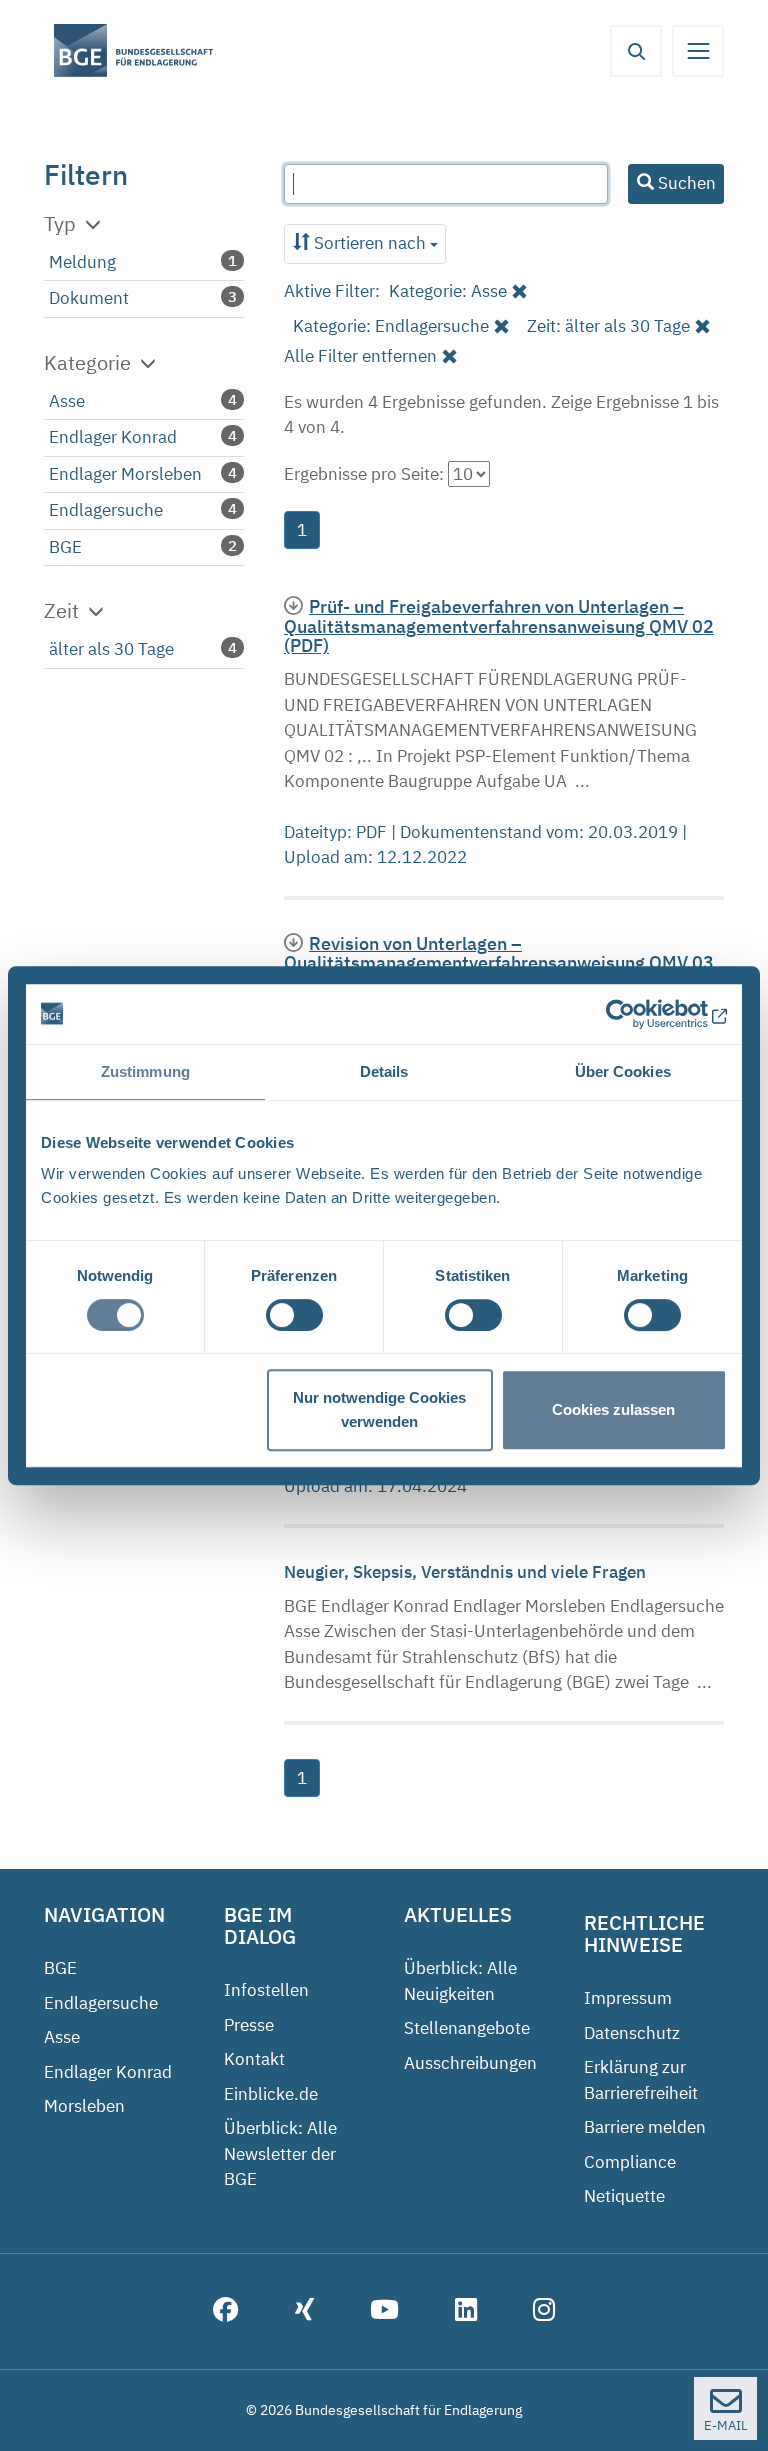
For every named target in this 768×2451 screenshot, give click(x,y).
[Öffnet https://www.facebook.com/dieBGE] (226, 2312)
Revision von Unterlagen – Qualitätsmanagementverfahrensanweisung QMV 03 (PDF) (499, 963)
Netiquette (624, 2196)
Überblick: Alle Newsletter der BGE (280, 2153)
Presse (249, 2025)
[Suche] (636, 51)
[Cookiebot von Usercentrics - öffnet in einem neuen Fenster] (639, 1014)
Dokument (89, 298)
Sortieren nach (370, 243)
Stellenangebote (467, 2028)
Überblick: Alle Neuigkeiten (460, 1981)
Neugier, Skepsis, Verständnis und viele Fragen (467, 1572)
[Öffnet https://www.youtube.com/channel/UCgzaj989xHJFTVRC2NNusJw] (384, 2312)
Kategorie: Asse (448, 291)
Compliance (630, 2162)
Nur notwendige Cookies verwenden (379, 1409)
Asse (67, 401)
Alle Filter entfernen (360, 356)
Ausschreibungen (470, 2063)
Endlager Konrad (113, 437)
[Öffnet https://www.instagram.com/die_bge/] (544, 2312)
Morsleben (84, 2106)
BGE (65, 547)
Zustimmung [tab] (145, 1071)
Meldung (82, 262)
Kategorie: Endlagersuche (391, 326)
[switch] (294, 1315)
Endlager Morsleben (125, 474)
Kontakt (254, 2059)
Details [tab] (384, 1071)
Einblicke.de (271, 2094)
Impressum (628, 1998)
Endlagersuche (106, 510)
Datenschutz (632, 2033)
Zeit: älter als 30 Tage (608, 326)
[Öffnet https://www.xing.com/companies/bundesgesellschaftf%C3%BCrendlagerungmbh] (304, 2312)
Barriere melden (645, 2127)
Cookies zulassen (613, 1409)
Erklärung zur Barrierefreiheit (641, 2080)
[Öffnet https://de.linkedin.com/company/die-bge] (466, 2312)
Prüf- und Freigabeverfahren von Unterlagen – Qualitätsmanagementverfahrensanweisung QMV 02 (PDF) (499, 626)
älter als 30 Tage (111, 649)
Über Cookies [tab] (623, 1071)
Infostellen (266, 1990)
